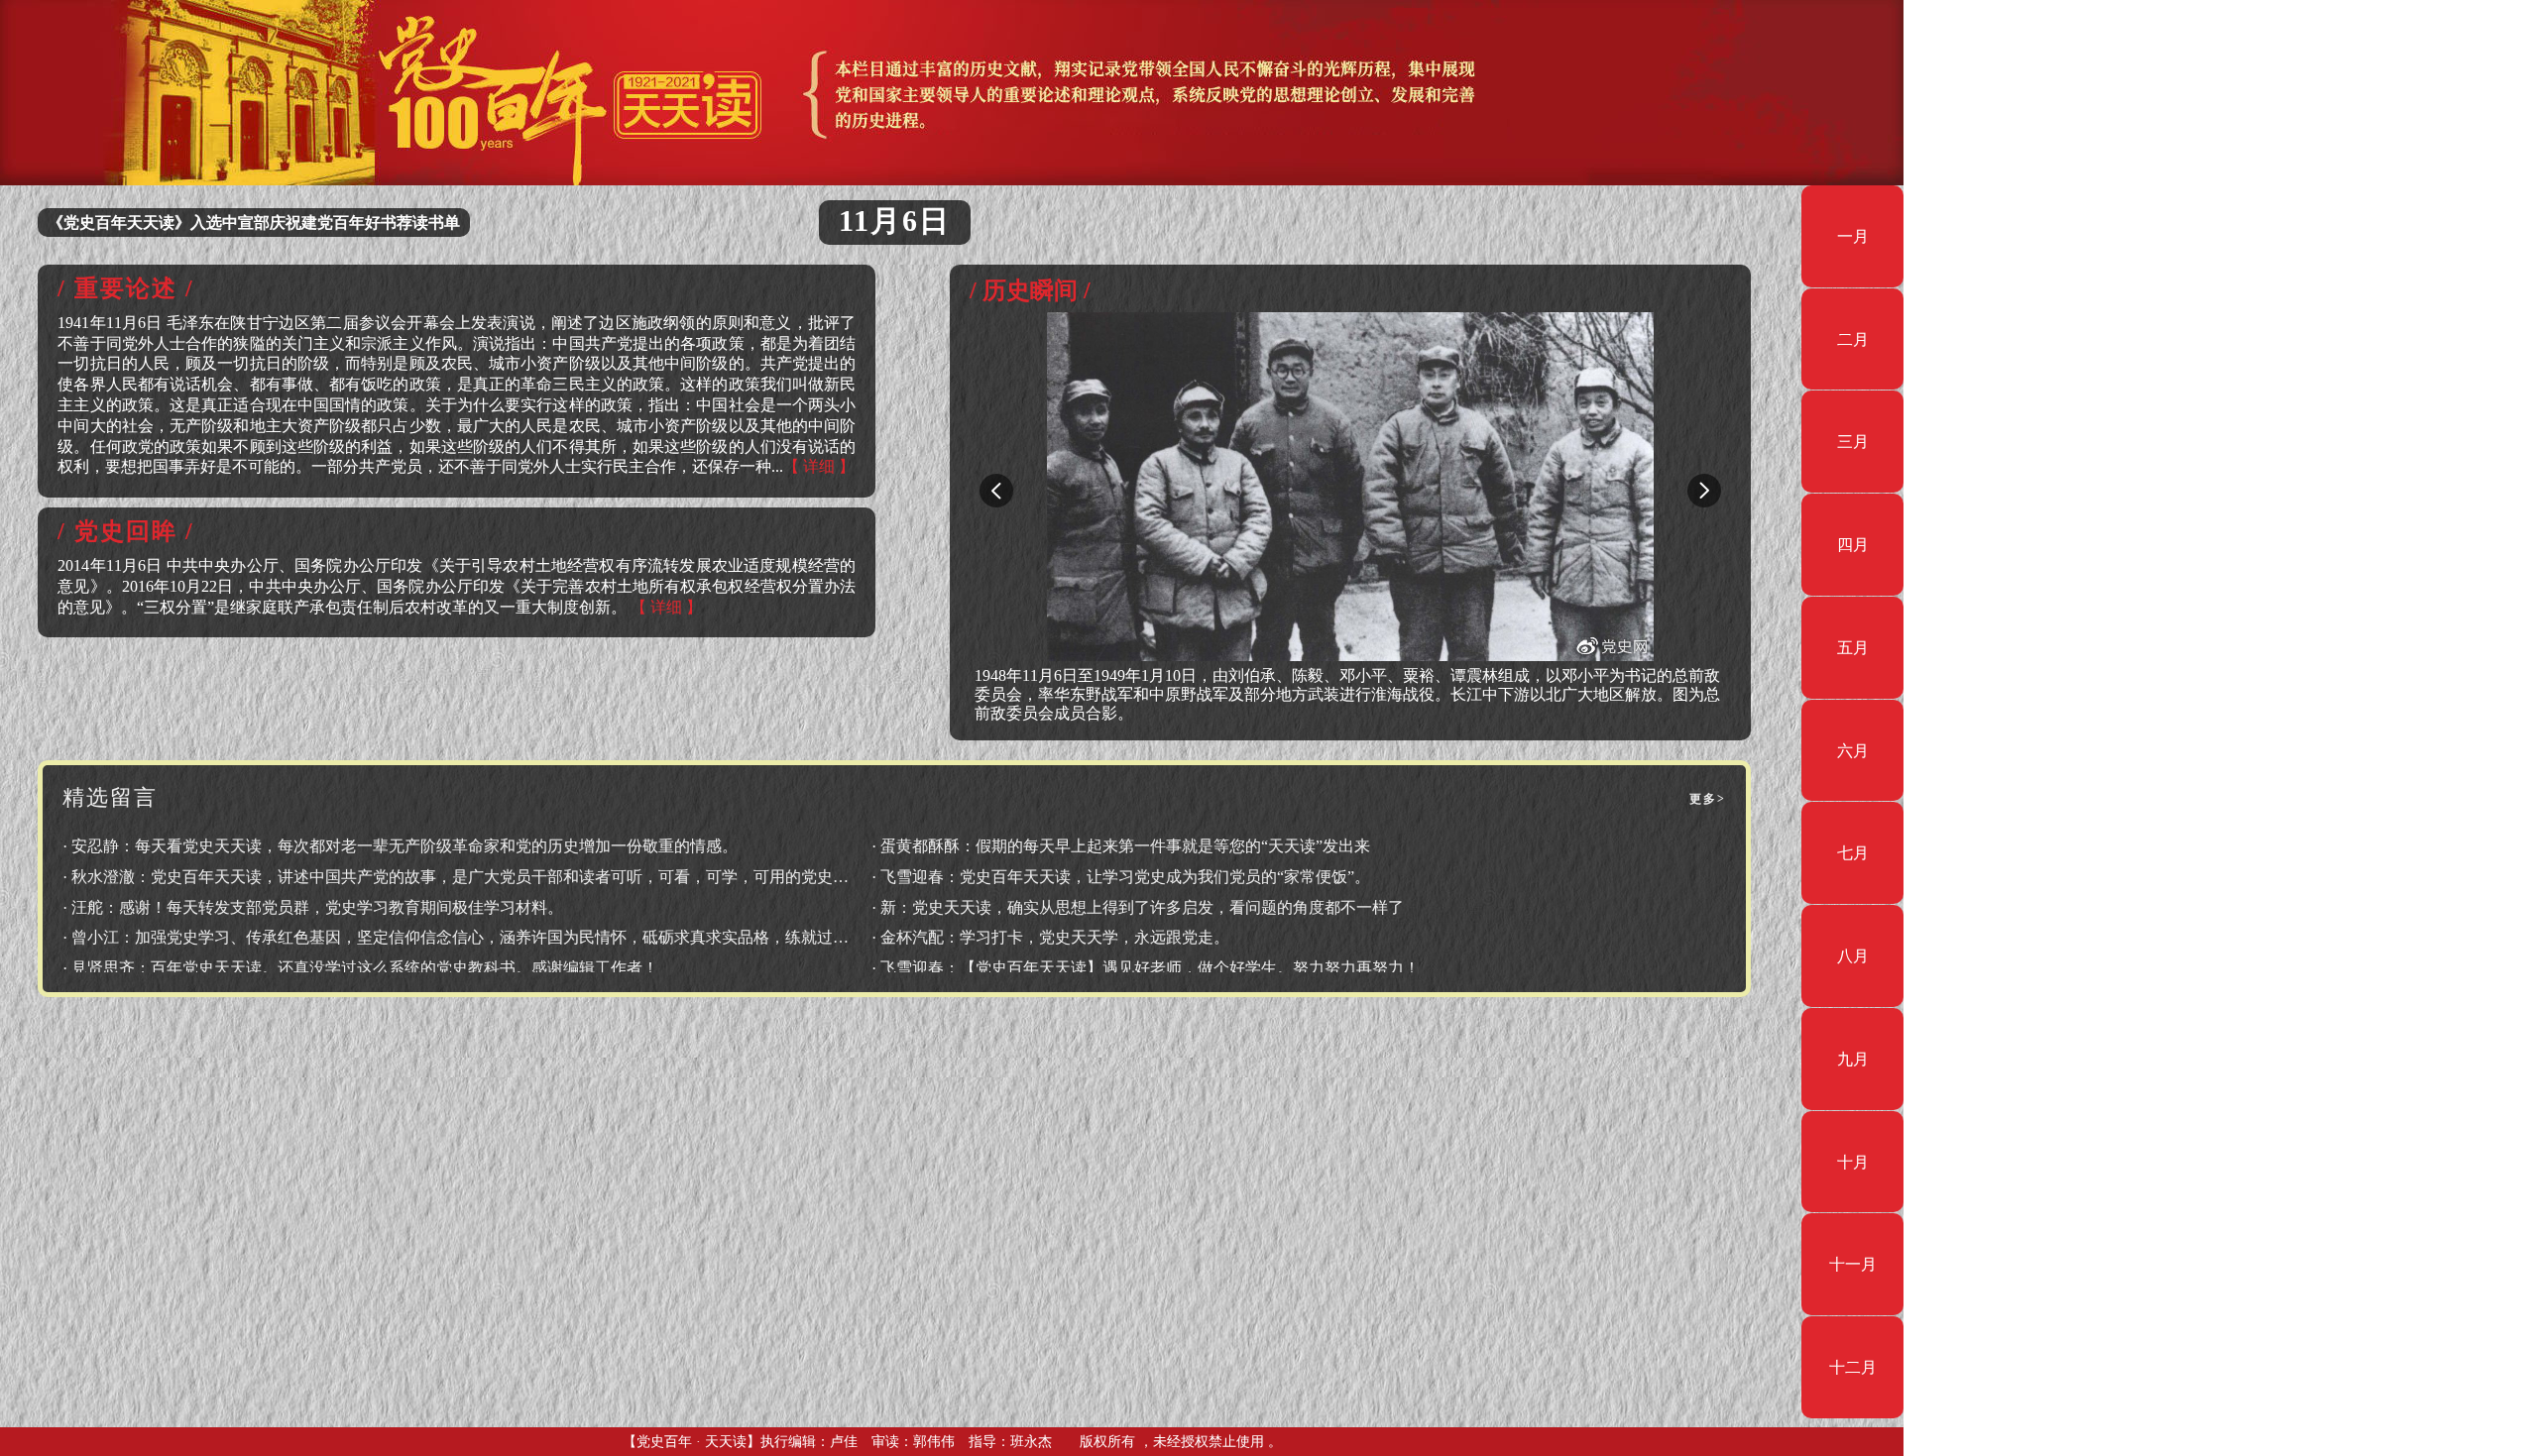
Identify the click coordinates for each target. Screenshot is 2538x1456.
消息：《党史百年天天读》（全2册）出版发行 (210, 223)
